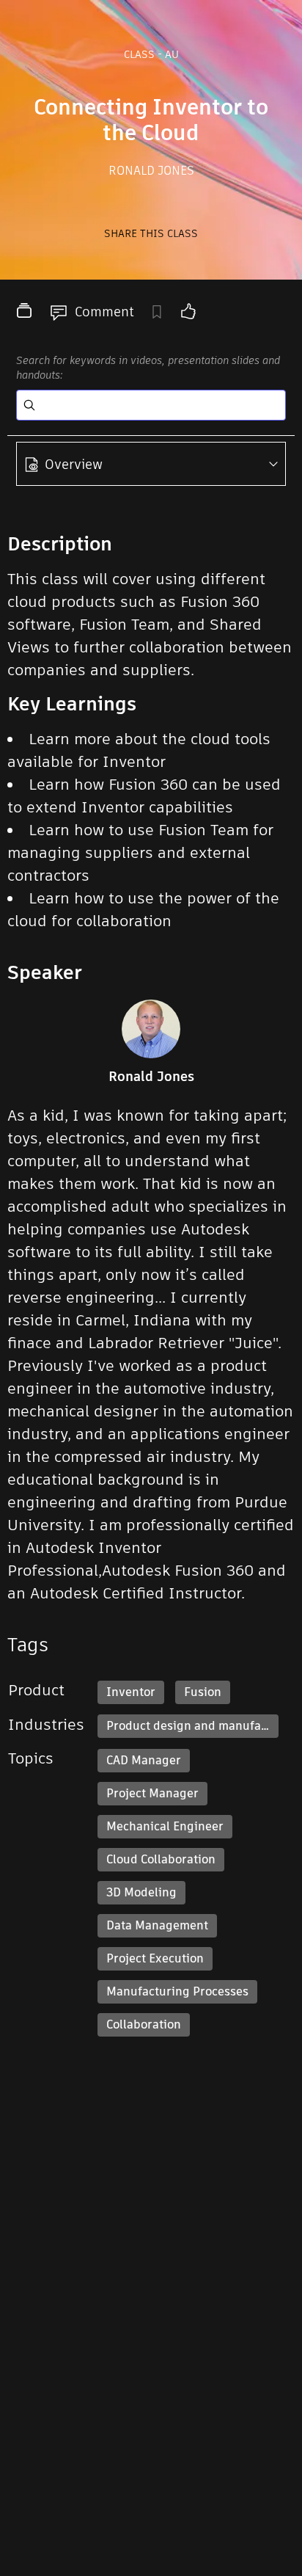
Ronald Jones (151, 171)
